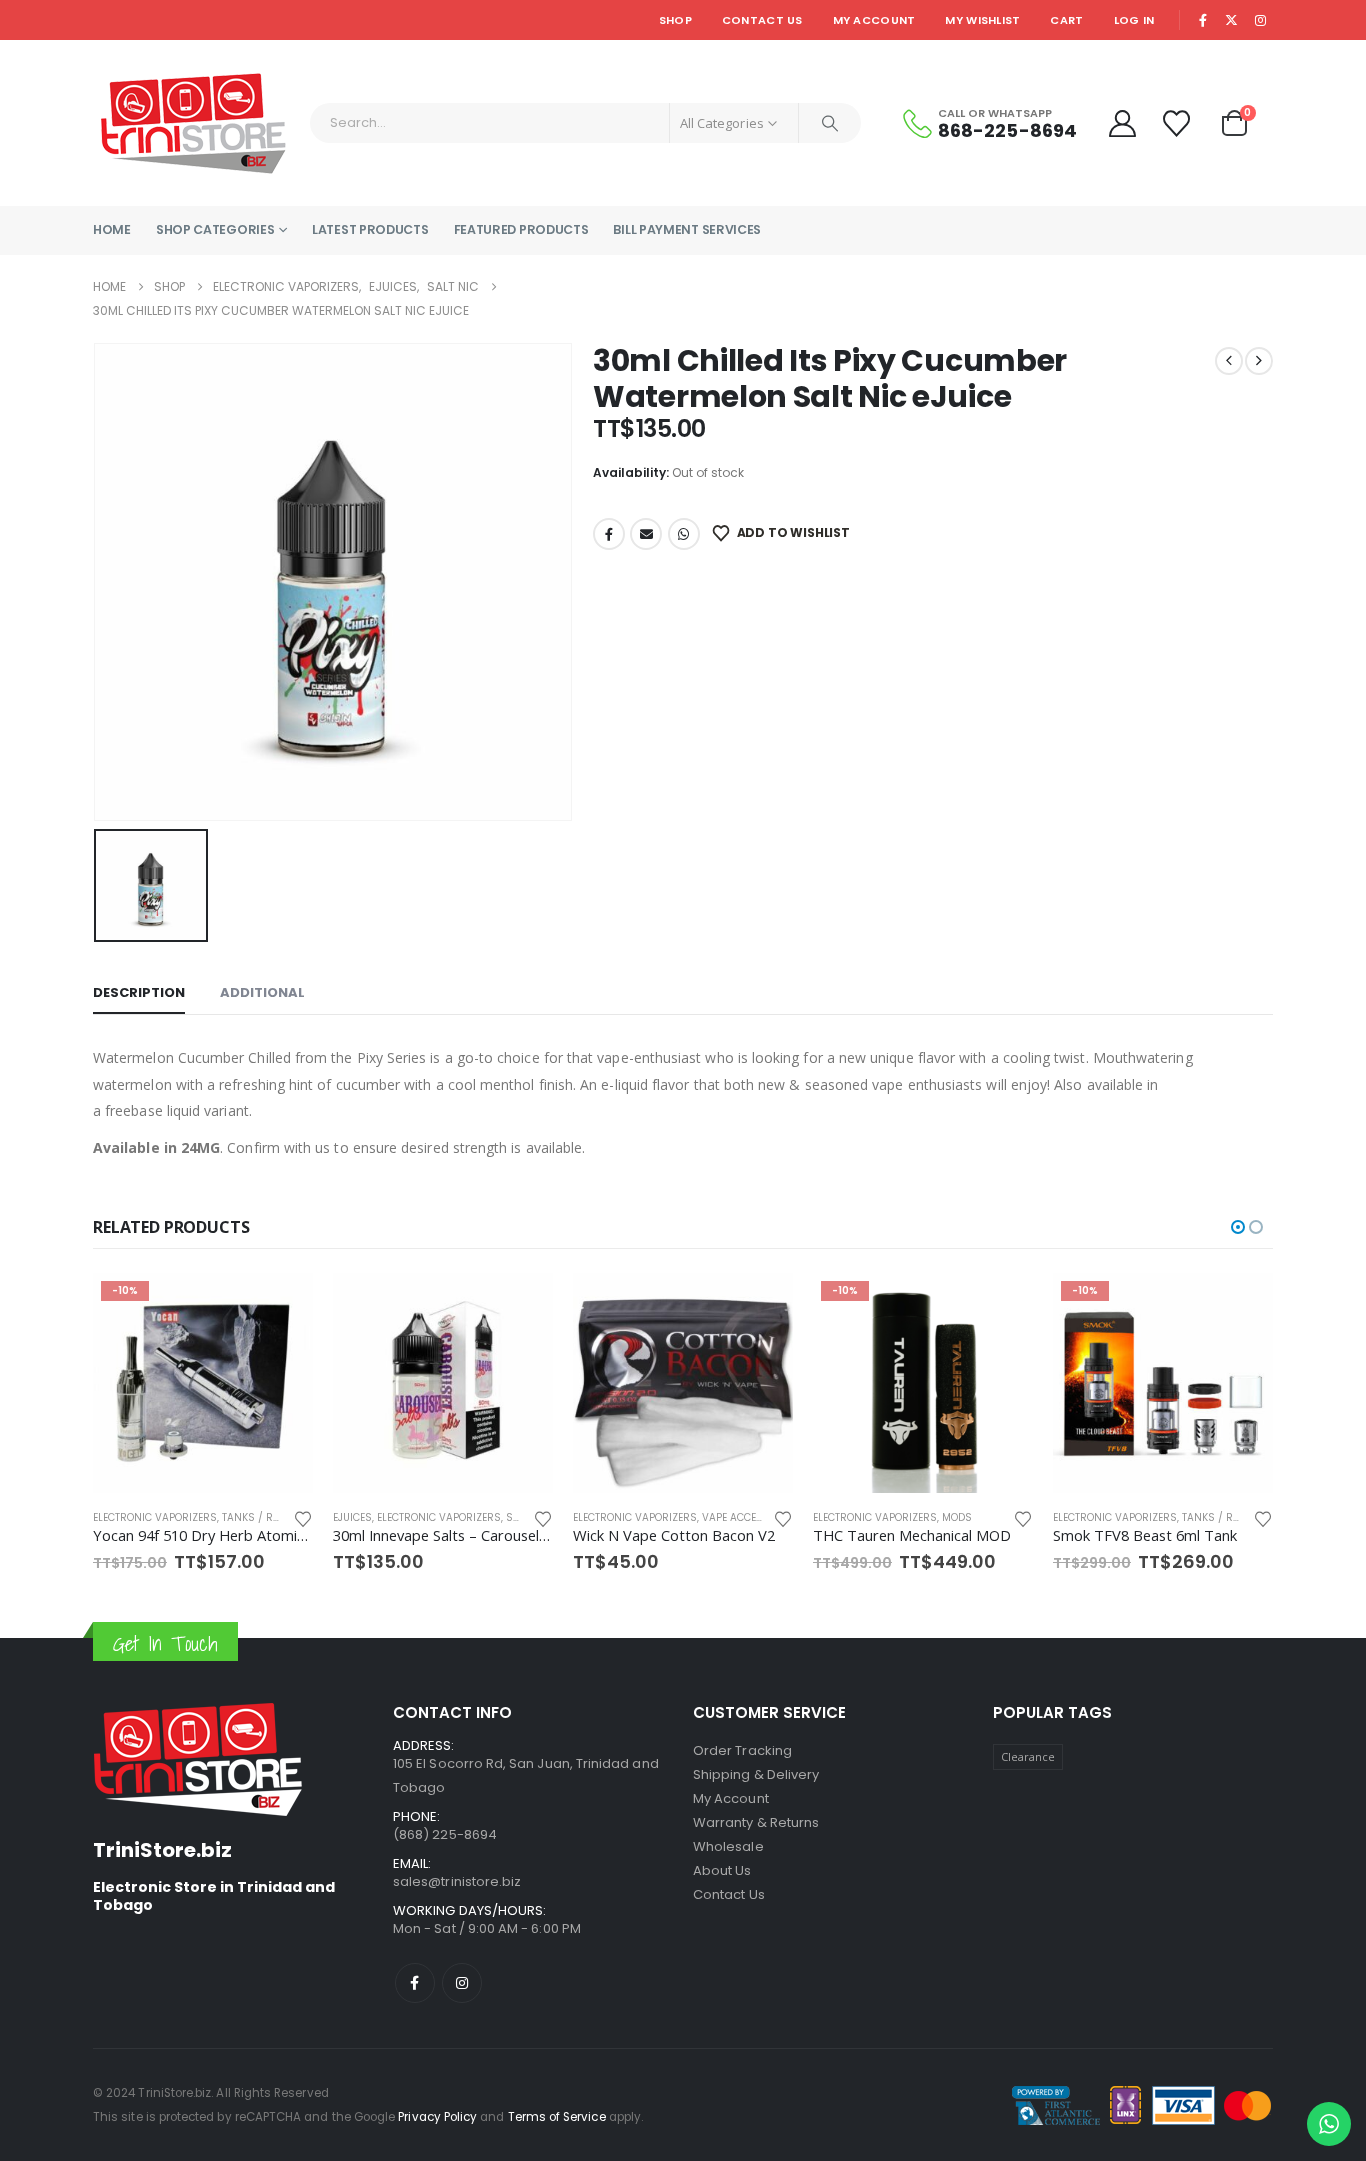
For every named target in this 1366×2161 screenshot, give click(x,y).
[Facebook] (1203, 20)
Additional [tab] (262, 992)
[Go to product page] (203, 1383)
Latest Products (370, 229)
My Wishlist (982, 20)
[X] (1232, 20)
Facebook (609, 534)
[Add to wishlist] (303, 1517)
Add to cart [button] (280, 1306)
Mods (717, 1517)
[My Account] (1122, 123)
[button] (1238, 1227)
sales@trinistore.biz (457, 1881)
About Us (722, 1870)
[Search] (830, 123)
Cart (1066, 20)
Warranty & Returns (756, 1822)
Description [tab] (139, 992)
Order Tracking (742, 1750)
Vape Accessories (510, 1517)
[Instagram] (1260, 20)
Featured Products (521, 229)
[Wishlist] (1179, 123)
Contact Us (762, 20)
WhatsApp (684, 534)
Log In (1134, 20)
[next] (1259, 361)
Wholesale (728, 1846)
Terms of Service (557, 2117)
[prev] (1229, 361)
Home (112, 229)
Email (646, 534)
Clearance (1028, 1756)
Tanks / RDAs (978, 1517)
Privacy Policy (437, 2117)
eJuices (112, 1517)
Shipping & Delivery (756, 1774)
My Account (874, 20)
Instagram (462, 1983)
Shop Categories (215, 229)
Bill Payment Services (687, 229)
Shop (675, 20)
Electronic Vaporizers (199, 1517)
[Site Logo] (194, 123)
